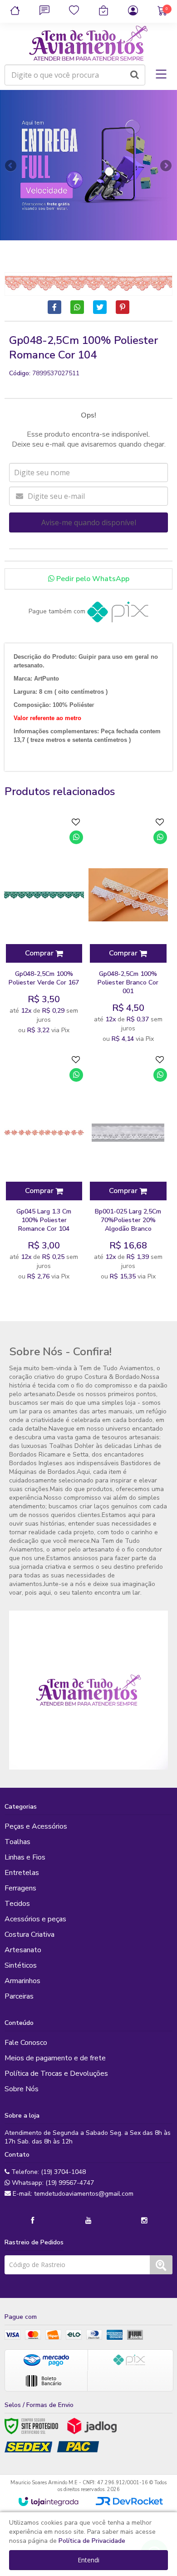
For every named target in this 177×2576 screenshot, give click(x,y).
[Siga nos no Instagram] (144, 2221)
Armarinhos (22, 1981)
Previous (11, 165)
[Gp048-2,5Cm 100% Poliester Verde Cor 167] (44, 926)
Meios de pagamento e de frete (55, 2058)
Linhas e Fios (25, 1857)
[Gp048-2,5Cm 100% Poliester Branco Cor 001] (128, 931)
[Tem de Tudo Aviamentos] (88, 44)
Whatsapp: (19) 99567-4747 (52, 2183)
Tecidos (17, 1904)
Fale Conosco (26, 2043)
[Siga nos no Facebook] (33, 2221)
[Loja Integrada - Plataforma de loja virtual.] (48, 2501)
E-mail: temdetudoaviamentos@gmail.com (72, 2194)
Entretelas (22, 1873)
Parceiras (19, 1996)
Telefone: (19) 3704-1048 (48, 2172)
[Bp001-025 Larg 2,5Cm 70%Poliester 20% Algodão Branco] (128, 1168)
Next (166, 163)
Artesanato (23, 1950)
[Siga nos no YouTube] (88, 2221)
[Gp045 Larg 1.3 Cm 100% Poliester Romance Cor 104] (44, 1168)
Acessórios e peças (35, 1919)
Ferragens (20, 1888)
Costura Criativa (29, 1934)
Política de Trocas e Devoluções (56, 2074)
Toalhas (17, 1842)
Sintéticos (21, 1965)
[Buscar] (135, 75)
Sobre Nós (22, 2089)
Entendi (88, 2560)
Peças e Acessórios (36, 1826)
